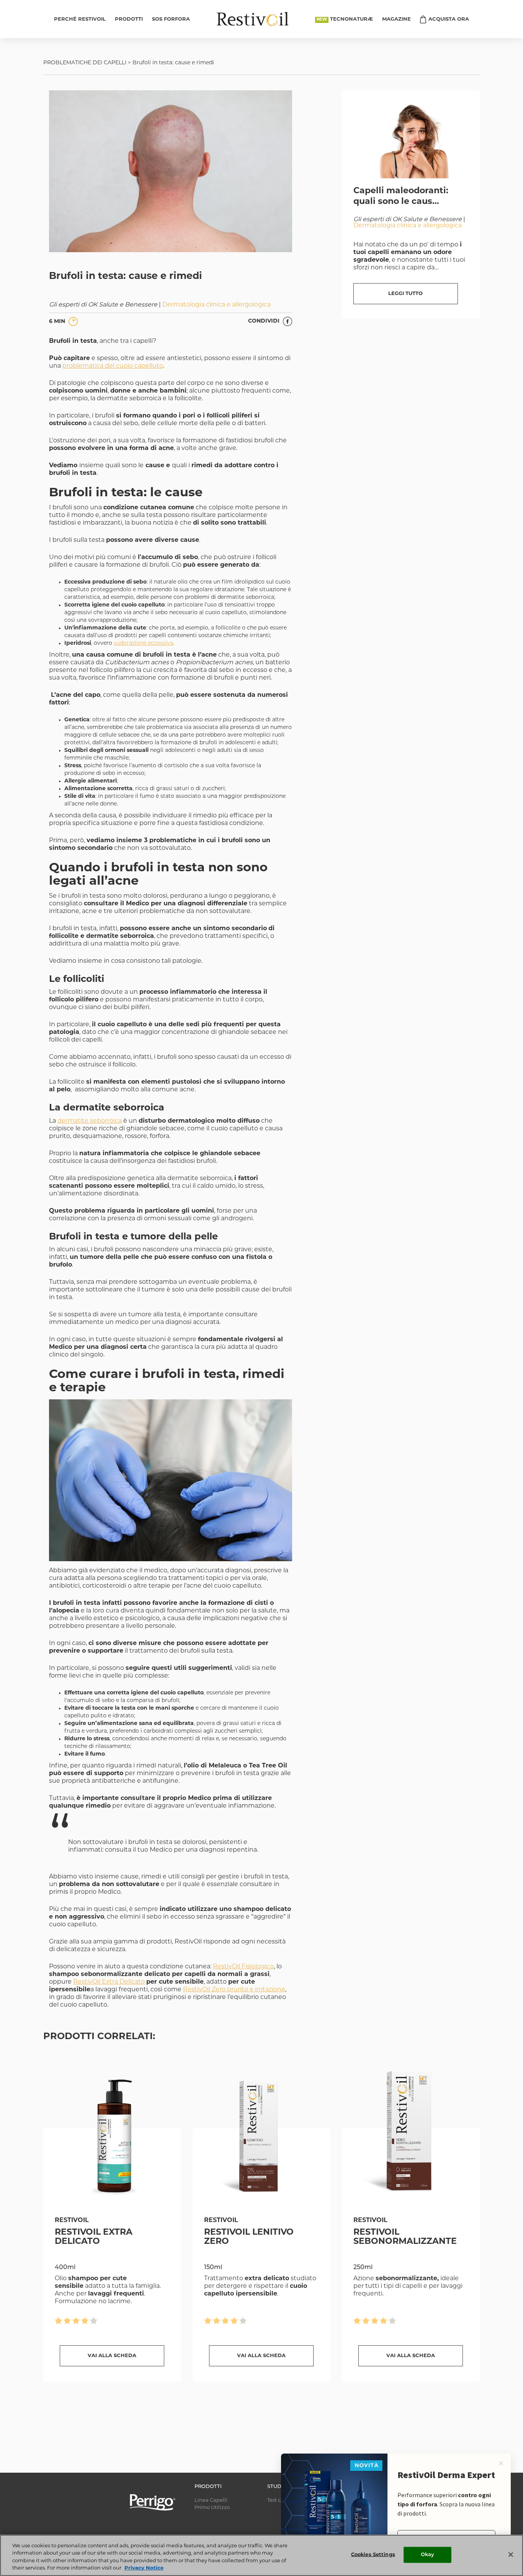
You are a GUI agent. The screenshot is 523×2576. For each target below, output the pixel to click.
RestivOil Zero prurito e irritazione (234, 1990)
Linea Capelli (211, 2500)
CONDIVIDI (265, 321)
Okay (428, 2555)
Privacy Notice (144, 2568)
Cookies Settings (373, 2555)
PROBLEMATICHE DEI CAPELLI (85, 63)
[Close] (511, 2555)
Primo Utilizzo (212, 2508)
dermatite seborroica (90, 1121)
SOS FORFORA (171, 19)
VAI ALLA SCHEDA (112, 2356)
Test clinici (280, 2500)
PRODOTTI (129, 19)
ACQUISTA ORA (449, 19)
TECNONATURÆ (351, 19)
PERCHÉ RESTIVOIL (80, 19)
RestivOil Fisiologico (243, 1967)
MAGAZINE (396, 19)
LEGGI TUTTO (405, 294)
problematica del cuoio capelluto (113, 366)
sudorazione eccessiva (143, 643)
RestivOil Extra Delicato (109, 1982)
